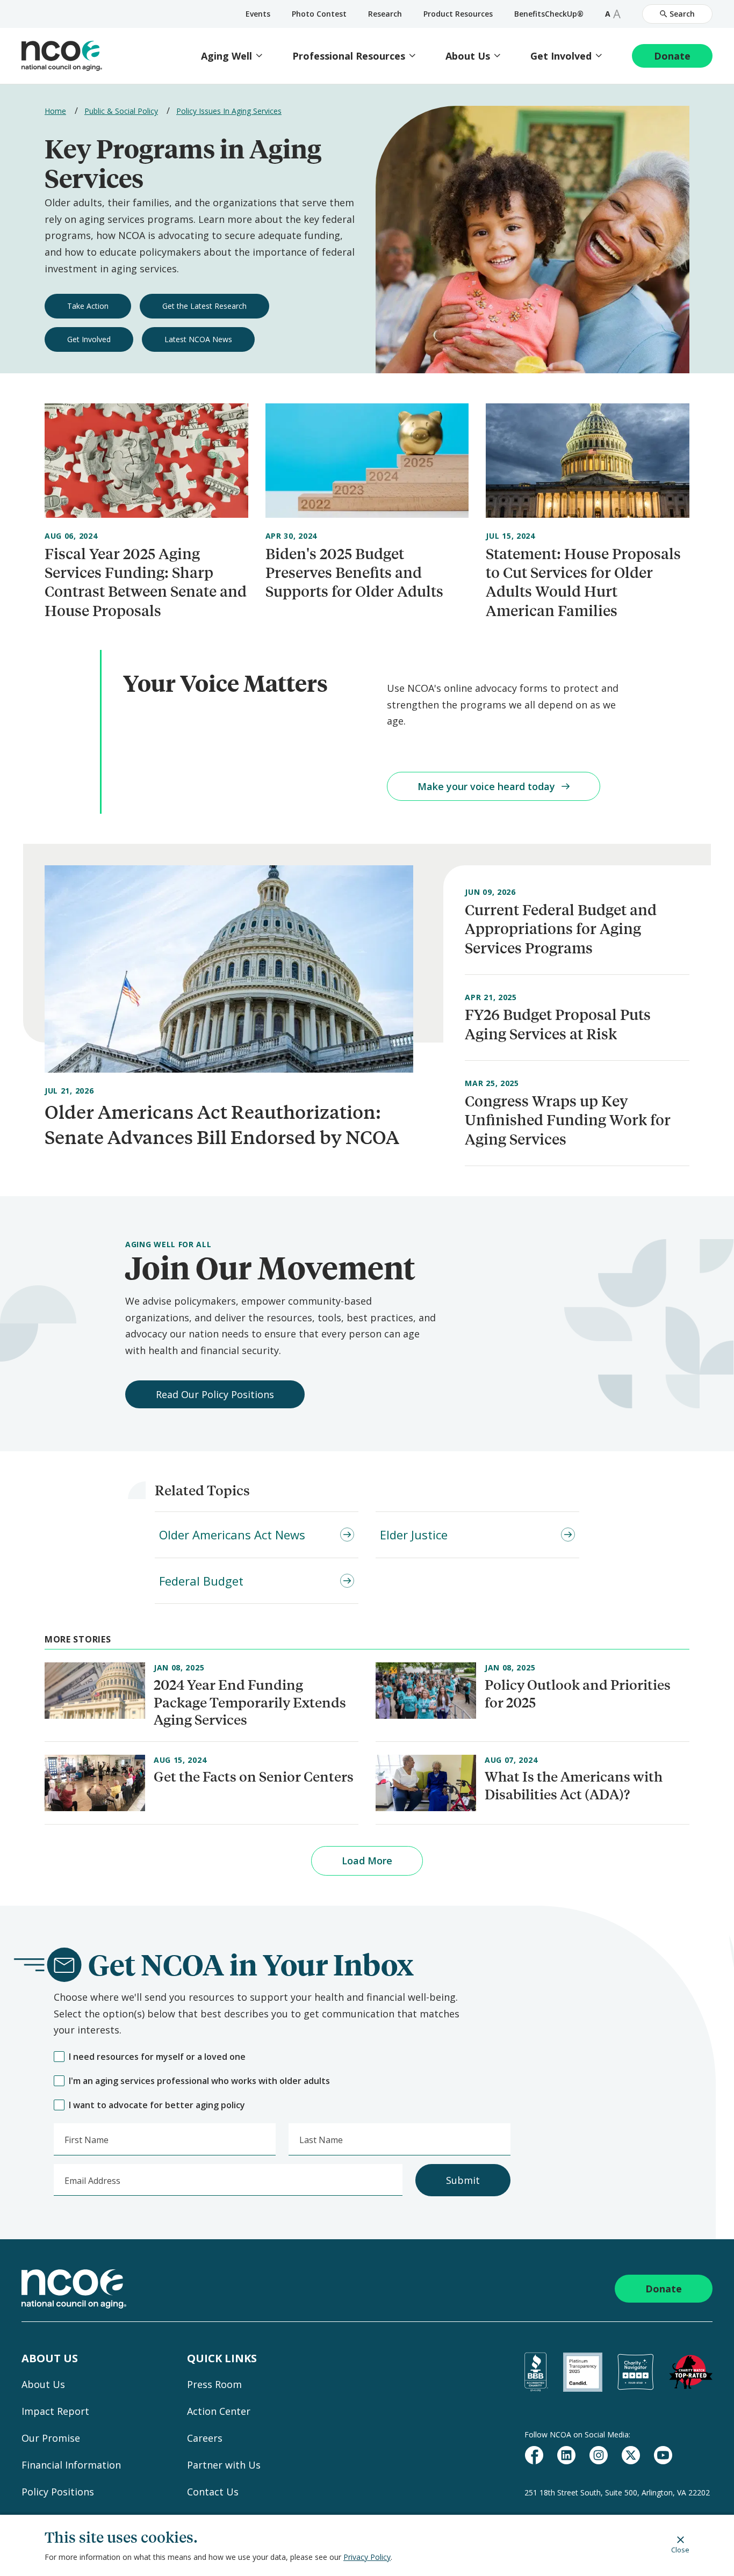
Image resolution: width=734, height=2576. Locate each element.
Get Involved (561, 56)
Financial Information (71, 2465)
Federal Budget (201, 1581)
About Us (468, 56)
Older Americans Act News (232, 1535)
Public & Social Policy (121, 111)
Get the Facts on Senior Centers (254, 1776)
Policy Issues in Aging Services (229, 111)
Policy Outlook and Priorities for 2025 (578, 1693)
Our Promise (51, 2438)
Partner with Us (224, 2465)
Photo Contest (319, 14)
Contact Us (213, 2492)
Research (385, 14)
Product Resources (458, 14)
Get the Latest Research (204, 306)
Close (680, 2549)
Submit (463, 2180)
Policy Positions (58, 2492)
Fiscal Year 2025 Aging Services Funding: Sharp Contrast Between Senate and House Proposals (146, 582)
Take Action (88, 306)
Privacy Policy (367, 2557)
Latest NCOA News (198, 339)
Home (55, 111)
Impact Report (55, 2411)
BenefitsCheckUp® (549, 14)
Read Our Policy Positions (215, 1394)
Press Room (214, 2384)
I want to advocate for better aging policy (157, 2105)
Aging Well (226, 56)
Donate (672, 56)
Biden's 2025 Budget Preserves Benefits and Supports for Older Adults (354, 573)
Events (258, 14)
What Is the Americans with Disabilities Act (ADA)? (574, 1785)
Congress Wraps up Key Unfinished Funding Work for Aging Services (568, 1120)
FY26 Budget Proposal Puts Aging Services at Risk (558, 1024)
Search (682, 14)
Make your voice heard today (486, 786)
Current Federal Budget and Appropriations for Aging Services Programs (561, 929)
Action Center (219, 2411)
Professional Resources (349, 56)
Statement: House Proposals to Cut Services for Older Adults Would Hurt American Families (583, 582)
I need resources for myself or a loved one (157, 2057)
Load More (367, 1861)
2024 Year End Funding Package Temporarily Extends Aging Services (250, 1702)
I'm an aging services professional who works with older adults (199, 2081)
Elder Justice (414, 1535)
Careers (205, 2438)
